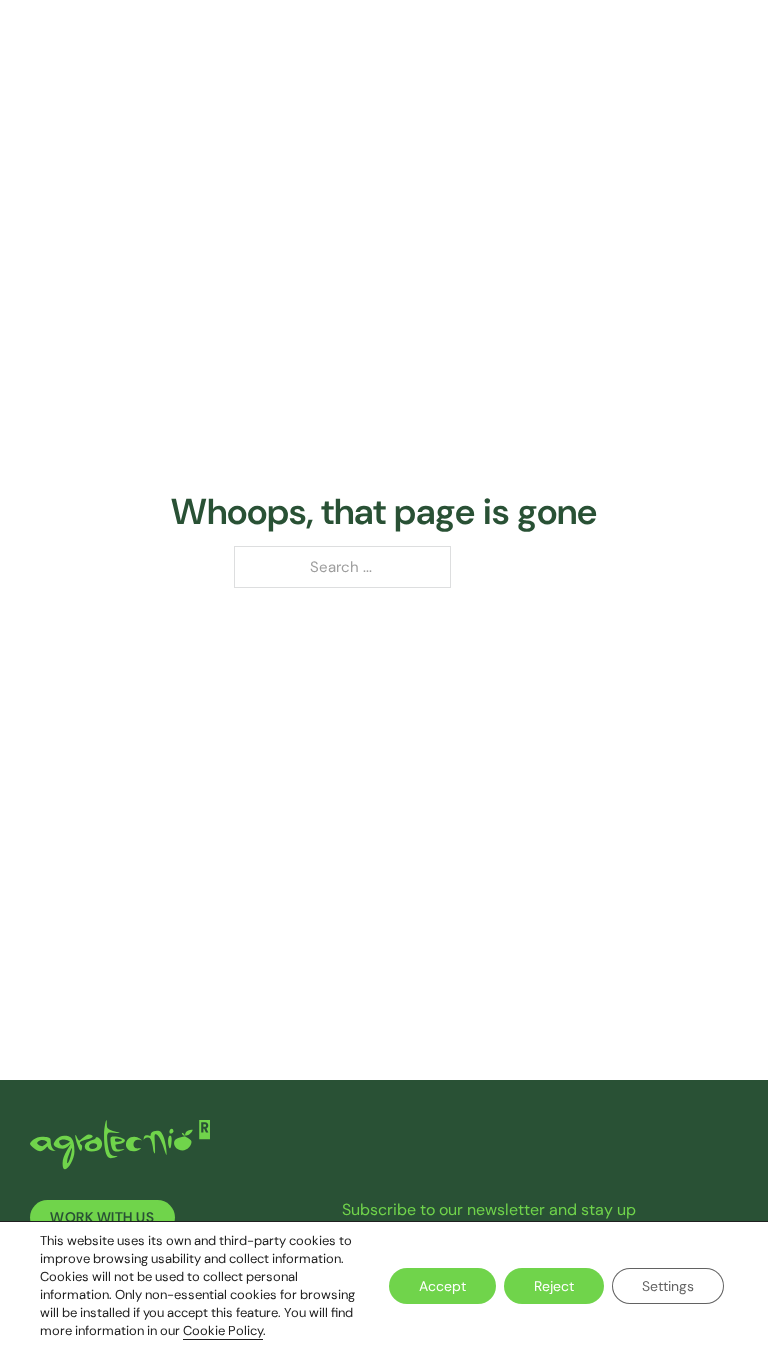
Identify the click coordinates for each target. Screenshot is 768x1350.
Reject (554, 1286)
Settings (668, 1286)
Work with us (102, 1217)
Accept (442, 1286)
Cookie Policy (223, 1330)
